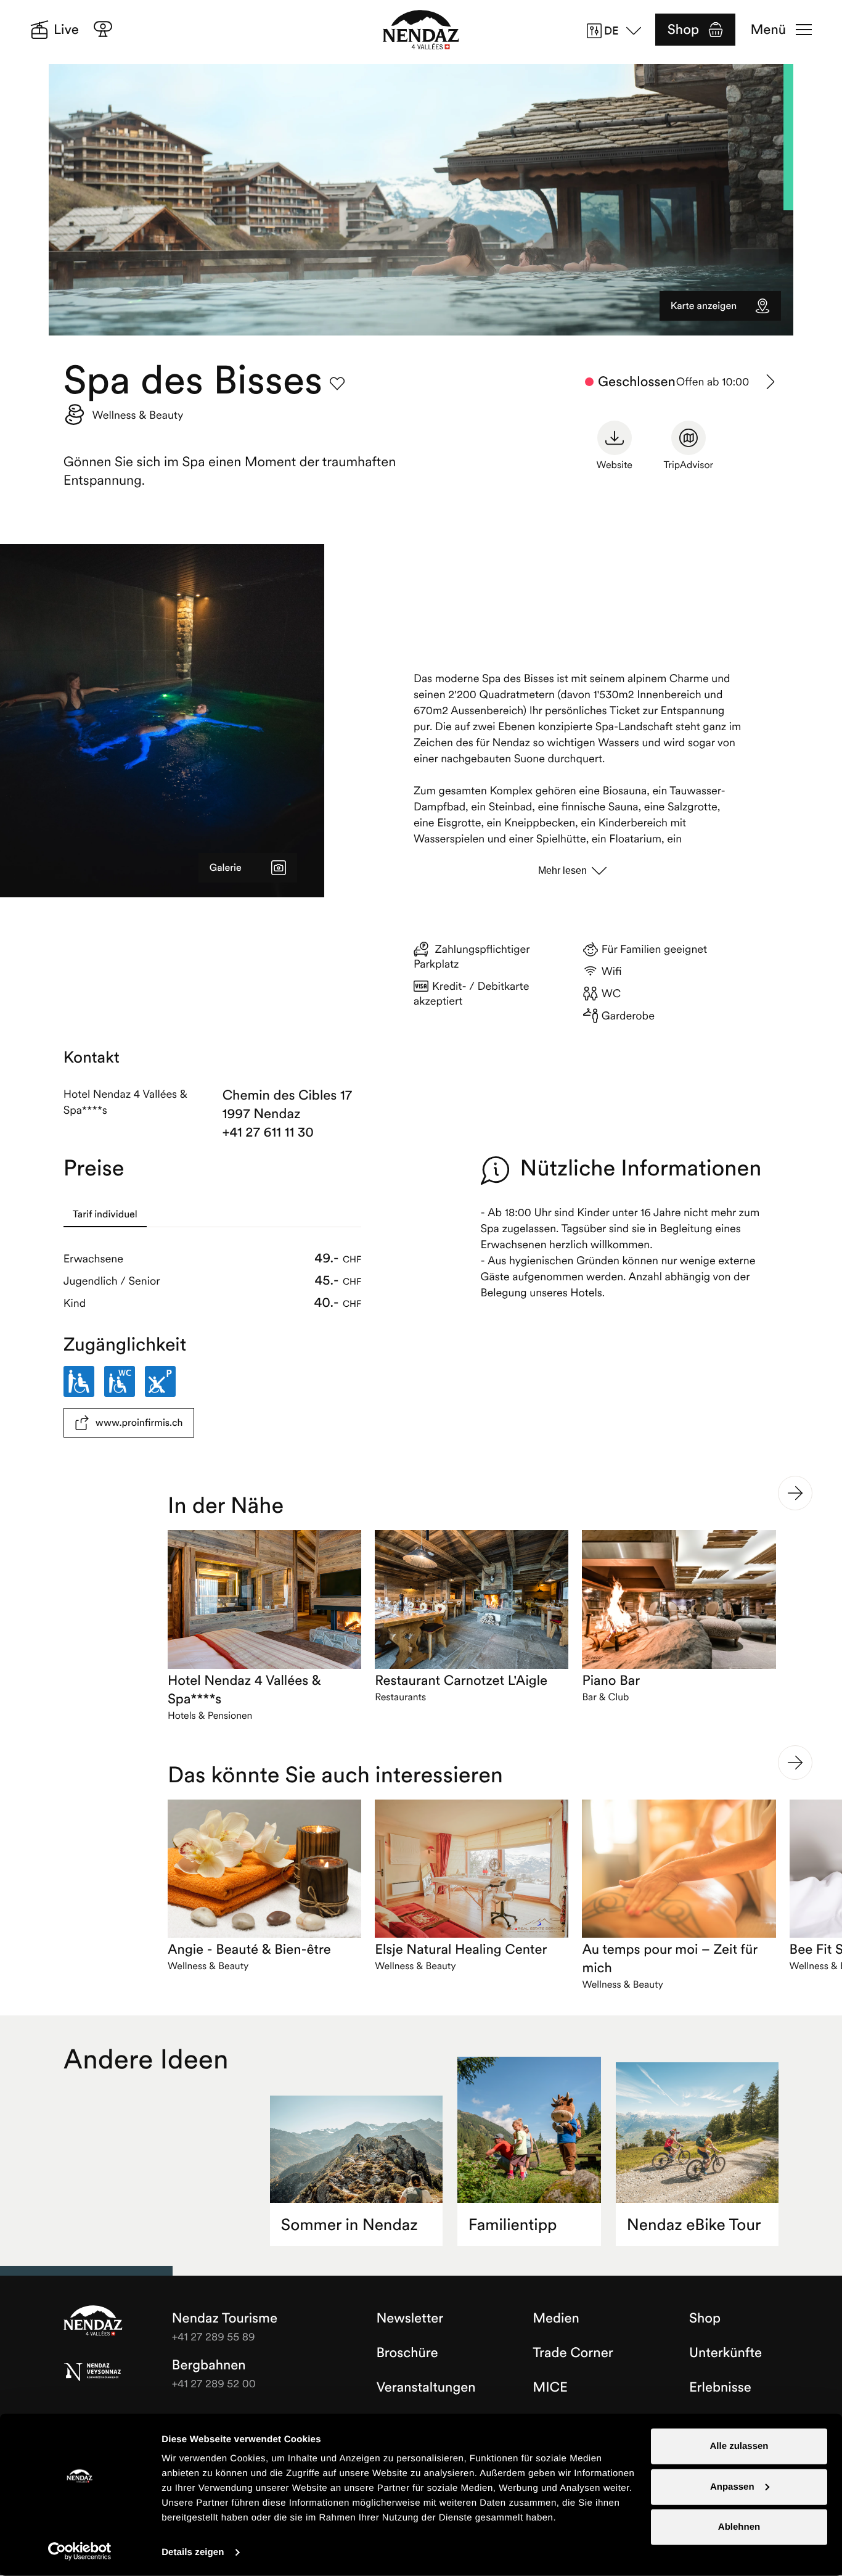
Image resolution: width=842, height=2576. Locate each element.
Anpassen (732, 2486)
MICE (550, 2387)
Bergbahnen (209, 2365)
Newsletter (410, 2318)
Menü (768, 30)
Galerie (226, 868)
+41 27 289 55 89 (214, 2336)
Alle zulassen (739, 2446)
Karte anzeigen (704, 306)
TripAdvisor (688, 465)
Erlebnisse (720, 2387)
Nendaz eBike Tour (694, 2225)
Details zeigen (193, 2552)
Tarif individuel (105, 1214)
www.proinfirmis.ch (139, 1423)
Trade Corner (573, 2353)
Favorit (337, 384)
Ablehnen (739, 2527)
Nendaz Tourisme (93, 2321)
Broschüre (407, 2353)
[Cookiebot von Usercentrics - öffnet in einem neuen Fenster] (80, 2551)
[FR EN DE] (618, 31)
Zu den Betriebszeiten (771, 382)
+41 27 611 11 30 (268, 1132)
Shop (683, 30)
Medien (556, 2318)
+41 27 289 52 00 (214, 2383)
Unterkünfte (726, 2353)
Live (66, 30)
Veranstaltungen (426, 2387)
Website (615, 465)
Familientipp (513, 2225)
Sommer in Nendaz (349, 2225)
